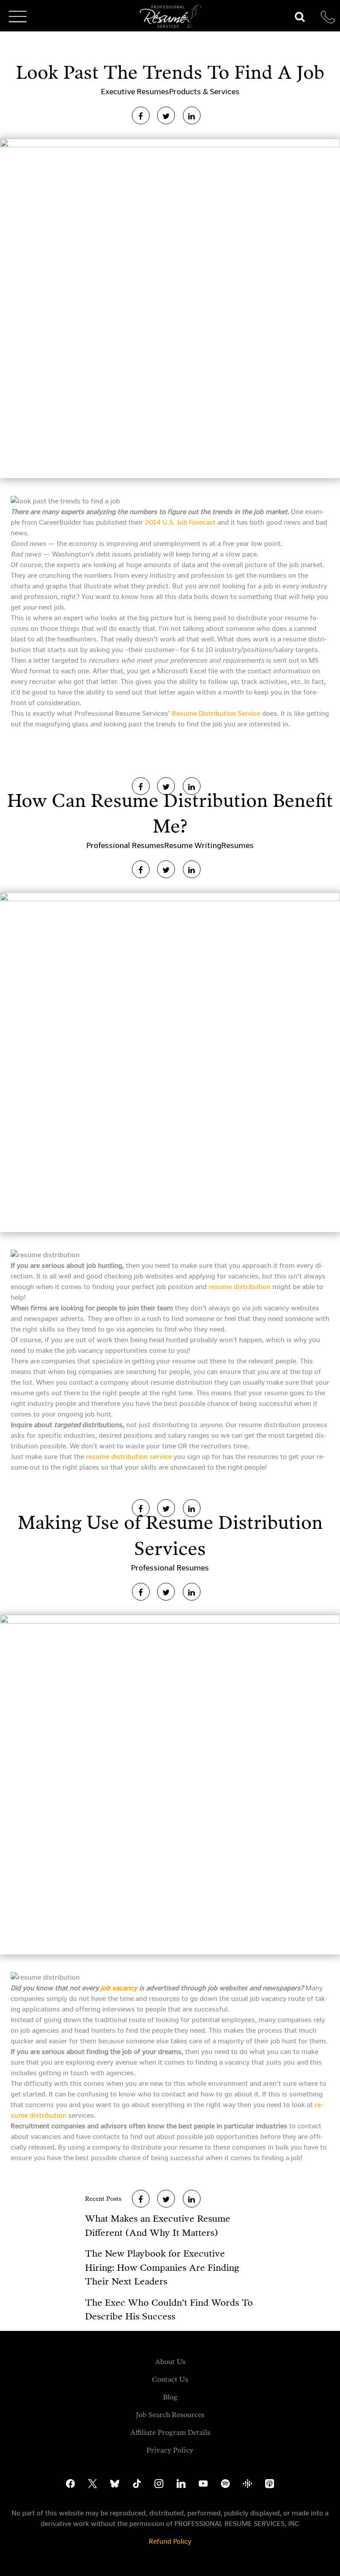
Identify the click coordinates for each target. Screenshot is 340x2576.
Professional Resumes (125, 845)
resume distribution (240, 1287)
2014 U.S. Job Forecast (180, 522)
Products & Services (204, 92)
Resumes (238, 845)
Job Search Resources (170, 2415)
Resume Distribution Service (216, 713)
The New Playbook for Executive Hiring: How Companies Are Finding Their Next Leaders (162, 2267)
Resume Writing (193, 845)
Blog (170, 2397)
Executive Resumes (135, 92)
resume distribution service (129, 1457)
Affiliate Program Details (170, 2432)
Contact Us (170, 2379)
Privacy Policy (170, 2450)
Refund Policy (170, 2541)
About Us (170, 2362)
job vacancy (119, 1988)
